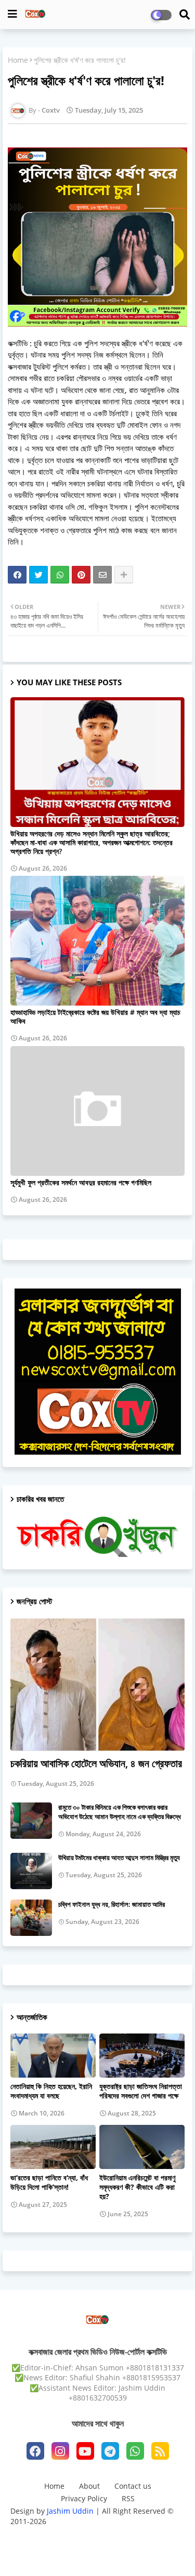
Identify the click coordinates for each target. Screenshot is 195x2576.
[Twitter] (38, 575)
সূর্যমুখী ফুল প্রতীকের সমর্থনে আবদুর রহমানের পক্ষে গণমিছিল (81, 1182)
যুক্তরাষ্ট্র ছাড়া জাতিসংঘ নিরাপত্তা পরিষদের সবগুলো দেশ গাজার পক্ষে (141, 2091)
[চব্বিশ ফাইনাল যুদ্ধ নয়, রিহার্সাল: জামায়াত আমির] (31, 1918)
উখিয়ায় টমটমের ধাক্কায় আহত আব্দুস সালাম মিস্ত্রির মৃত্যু (119, 1858)
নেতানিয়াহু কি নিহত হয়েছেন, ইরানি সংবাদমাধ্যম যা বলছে (51, 2091)
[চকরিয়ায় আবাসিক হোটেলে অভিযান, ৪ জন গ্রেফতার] (97, 1684)
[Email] (102, 575)
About (89, 2486)
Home (18, 60)
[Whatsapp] (60, 575)
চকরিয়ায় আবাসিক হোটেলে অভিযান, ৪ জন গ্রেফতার (96, 1763)
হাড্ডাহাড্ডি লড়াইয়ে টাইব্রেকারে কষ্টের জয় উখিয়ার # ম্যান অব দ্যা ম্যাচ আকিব (95, 1016)
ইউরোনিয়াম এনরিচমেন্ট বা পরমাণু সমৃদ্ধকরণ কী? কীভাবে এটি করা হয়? (137, 2187)
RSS (128, 2498)
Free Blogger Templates (98, 2552)
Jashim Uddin (71, 2511)
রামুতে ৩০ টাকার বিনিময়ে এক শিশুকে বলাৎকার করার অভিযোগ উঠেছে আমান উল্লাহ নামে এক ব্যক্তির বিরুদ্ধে (120, 1812)
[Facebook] (17, 575)
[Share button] (124, 575)
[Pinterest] (81, 575)
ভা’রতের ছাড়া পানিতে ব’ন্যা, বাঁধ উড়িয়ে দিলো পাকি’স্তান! (49, 2182)
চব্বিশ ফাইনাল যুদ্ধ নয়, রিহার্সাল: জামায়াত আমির (112, 1904)
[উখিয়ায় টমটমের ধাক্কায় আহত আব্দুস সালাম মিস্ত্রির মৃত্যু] (31, 1871)
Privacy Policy (84, 2498)
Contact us (133, 2486)
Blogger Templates (89, 2535)
